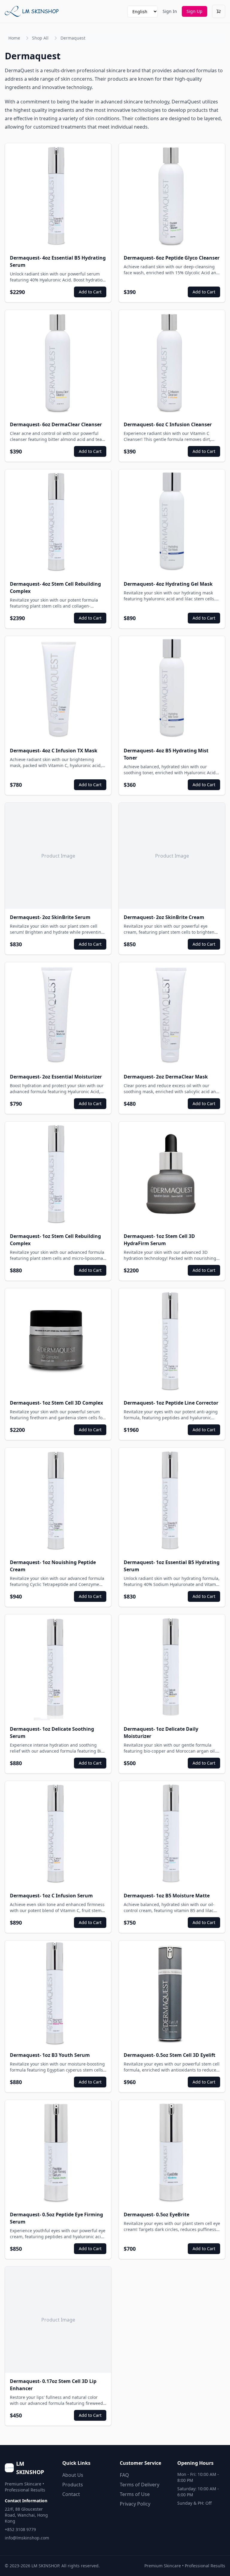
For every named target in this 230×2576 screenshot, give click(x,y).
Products (73, 2485)
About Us (73, 2475)
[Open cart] (219, 11)
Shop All (40, 38)
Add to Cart (90, 292)
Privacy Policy (135, 2504)
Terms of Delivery (140, 2485)
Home (14, 38)
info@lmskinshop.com (27, 2538)
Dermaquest (73, 38)
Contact (71, 2494)
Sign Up (195, 11)
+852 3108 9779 (20, 2529)
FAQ (124, 2475)
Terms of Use (135, 2494)
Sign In (170, 11)
